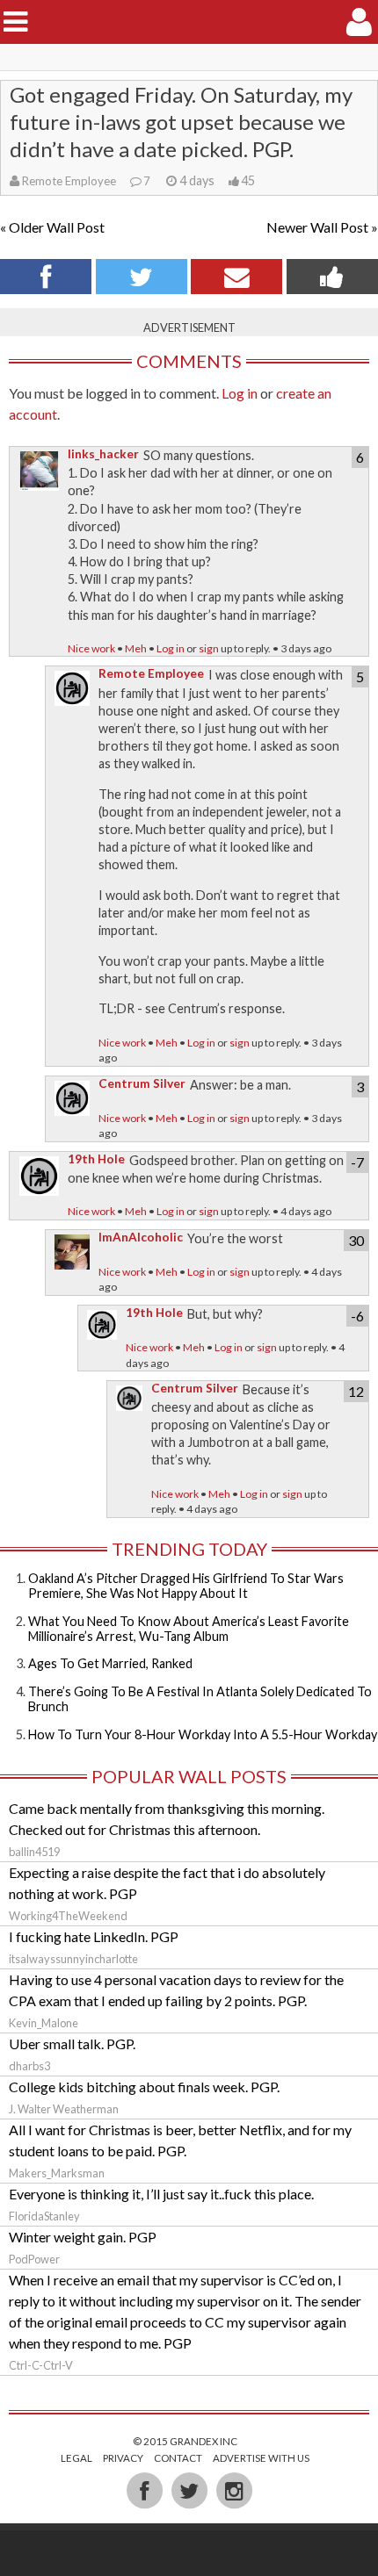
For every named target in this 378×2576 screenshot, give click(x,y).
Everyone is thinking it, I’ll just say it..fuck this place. (161, 2194)
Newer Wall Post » (322, 227)
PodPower (34, 2259)
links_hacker (103, 454)
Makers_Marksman (57, 2173)
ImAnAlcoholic (141, 1237)
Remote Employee (69, 181)
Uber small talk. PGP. (72, 2044)
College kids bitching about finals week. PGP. (144, 2087)
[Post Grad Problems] (189, 22)
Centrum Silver (142, 1083)
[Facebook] (145, 2489)
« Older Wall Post (52, 227)
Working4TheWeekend (68, 1916)
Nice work (91, 648)
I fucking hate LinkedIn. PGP (94, 1936)
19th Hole (96, 1159)
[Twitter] (190, 2489)
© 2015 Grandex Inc (185, 2441)
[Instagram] (234, 2489)
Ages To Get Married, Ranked (110, 1663)
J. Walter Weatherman (64, 2109)
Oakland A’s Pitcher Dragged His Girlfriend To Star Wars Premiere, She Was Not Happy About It (186, 1586)
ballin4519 (34, 1852)
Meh (136, 648)
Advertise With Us (261, 2458)
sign (209, 648)
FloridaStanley (44, 2216)
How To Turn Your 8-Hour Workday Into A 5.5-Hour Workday (203, 1734)
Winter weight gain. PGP (83, 2237)
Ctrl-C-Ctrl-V (41, 2365)
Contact (178, 2458)
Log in (240, 393)
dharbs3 (29, 2066)
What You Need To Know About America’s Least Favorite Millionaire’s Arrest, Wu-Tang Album (189, 1629)
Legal (76, 2458)
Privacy (123, 2458)
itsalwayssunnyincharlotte (73, 1959)
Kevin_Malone (44, 2023)
